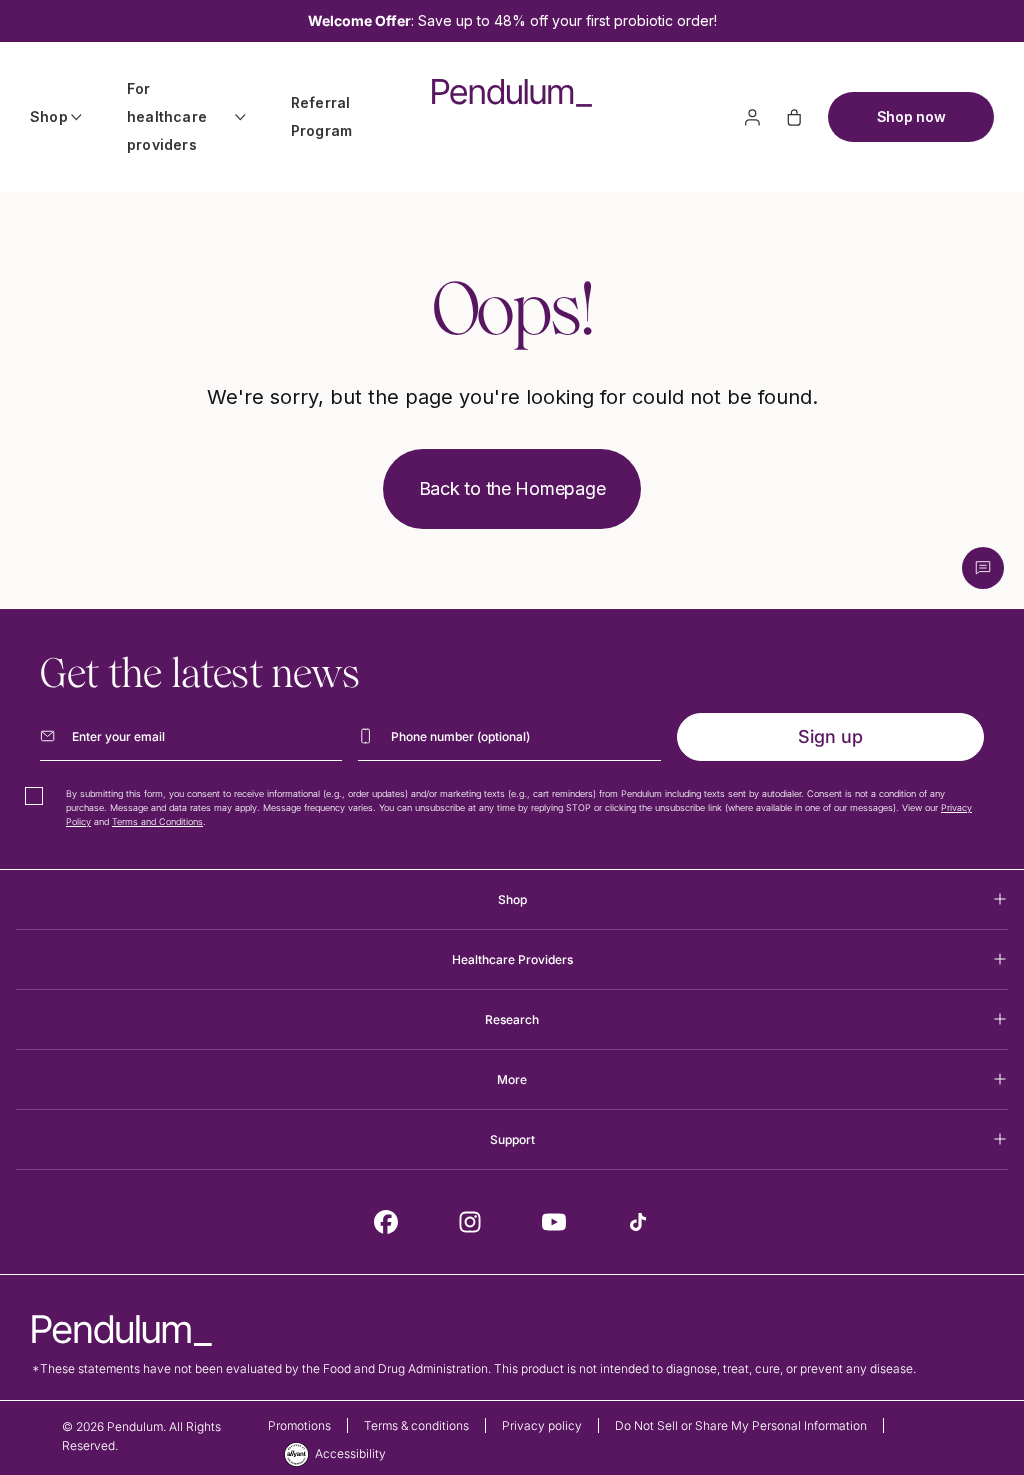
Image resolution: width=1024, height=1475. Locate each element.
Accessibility (350, 1453)
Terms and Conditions (157, 821)
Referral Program (321, 116)
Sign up (830, 736)
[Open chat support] (983, 568)
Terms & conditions (416, 1425)
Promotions (299, 1425)
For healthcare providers (167, 116)
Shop (49, 116)
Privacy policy (542, 1425)
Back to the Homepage (512, 488)
